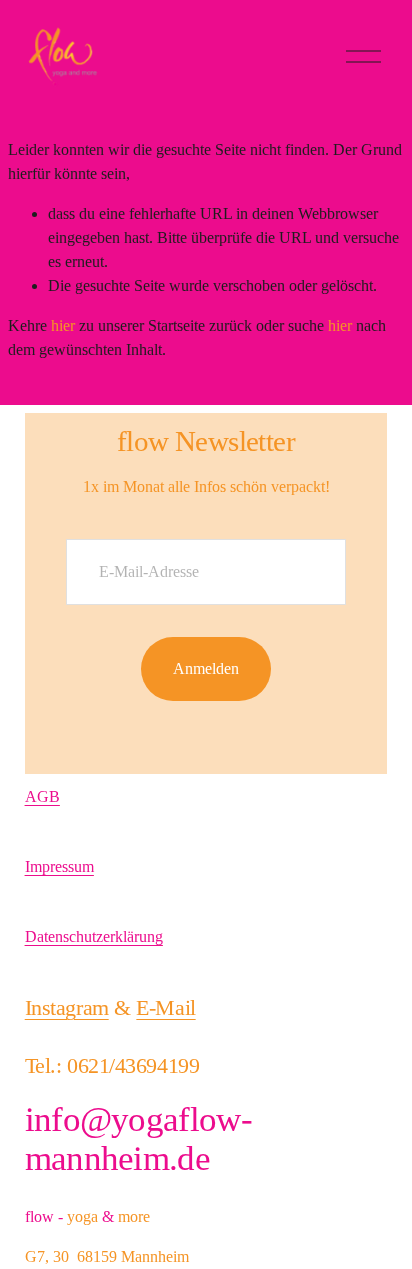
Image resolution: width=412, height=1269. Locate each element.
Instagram (67, 1007)
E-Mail (165, 1007)
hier (63, 325)
